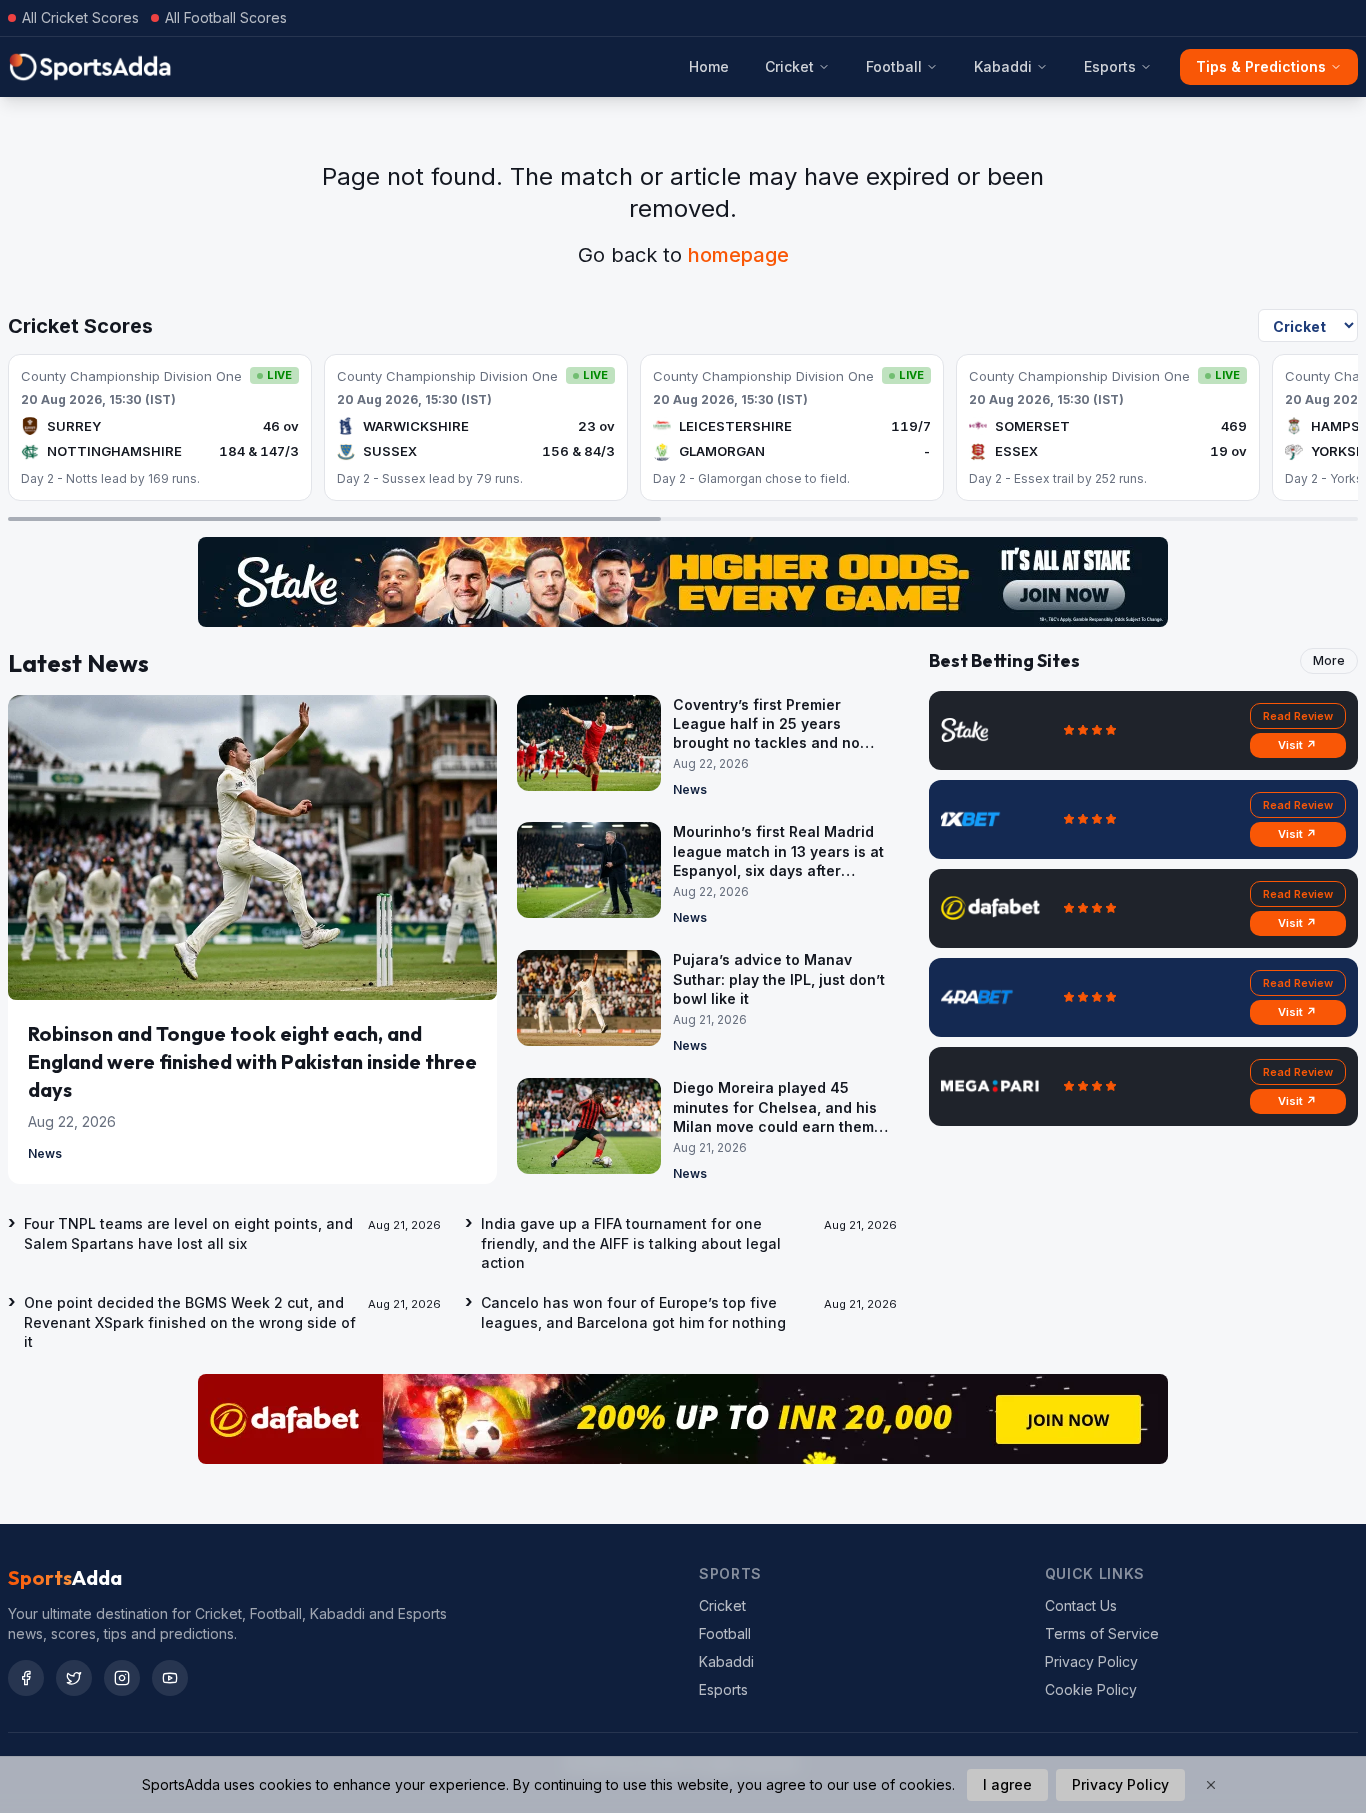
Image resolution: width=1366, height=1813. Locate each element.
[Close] (1211, 1785)
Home (709, 66)
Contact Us (1081, 1605)
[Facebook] (26, 1678)
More (1329, 660)
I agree (1007, 1784)
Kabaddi (1003, 66)
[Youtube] (170, 1678)
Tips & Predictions (1261, 66)
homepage (738, 255)
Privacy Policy (1091, 1661)
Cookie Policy (1091, 1689)
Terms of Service (1102, 1633)
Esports (1110, 66)
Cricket (789, 66)
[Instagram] (122, 1678)
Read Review (1298, 716)
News (45, 1153)
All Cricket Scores (80, 17)
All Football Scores (226, 17)
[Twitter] (74, 1678)
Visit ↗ (1297, 745)
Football (894, 66)
